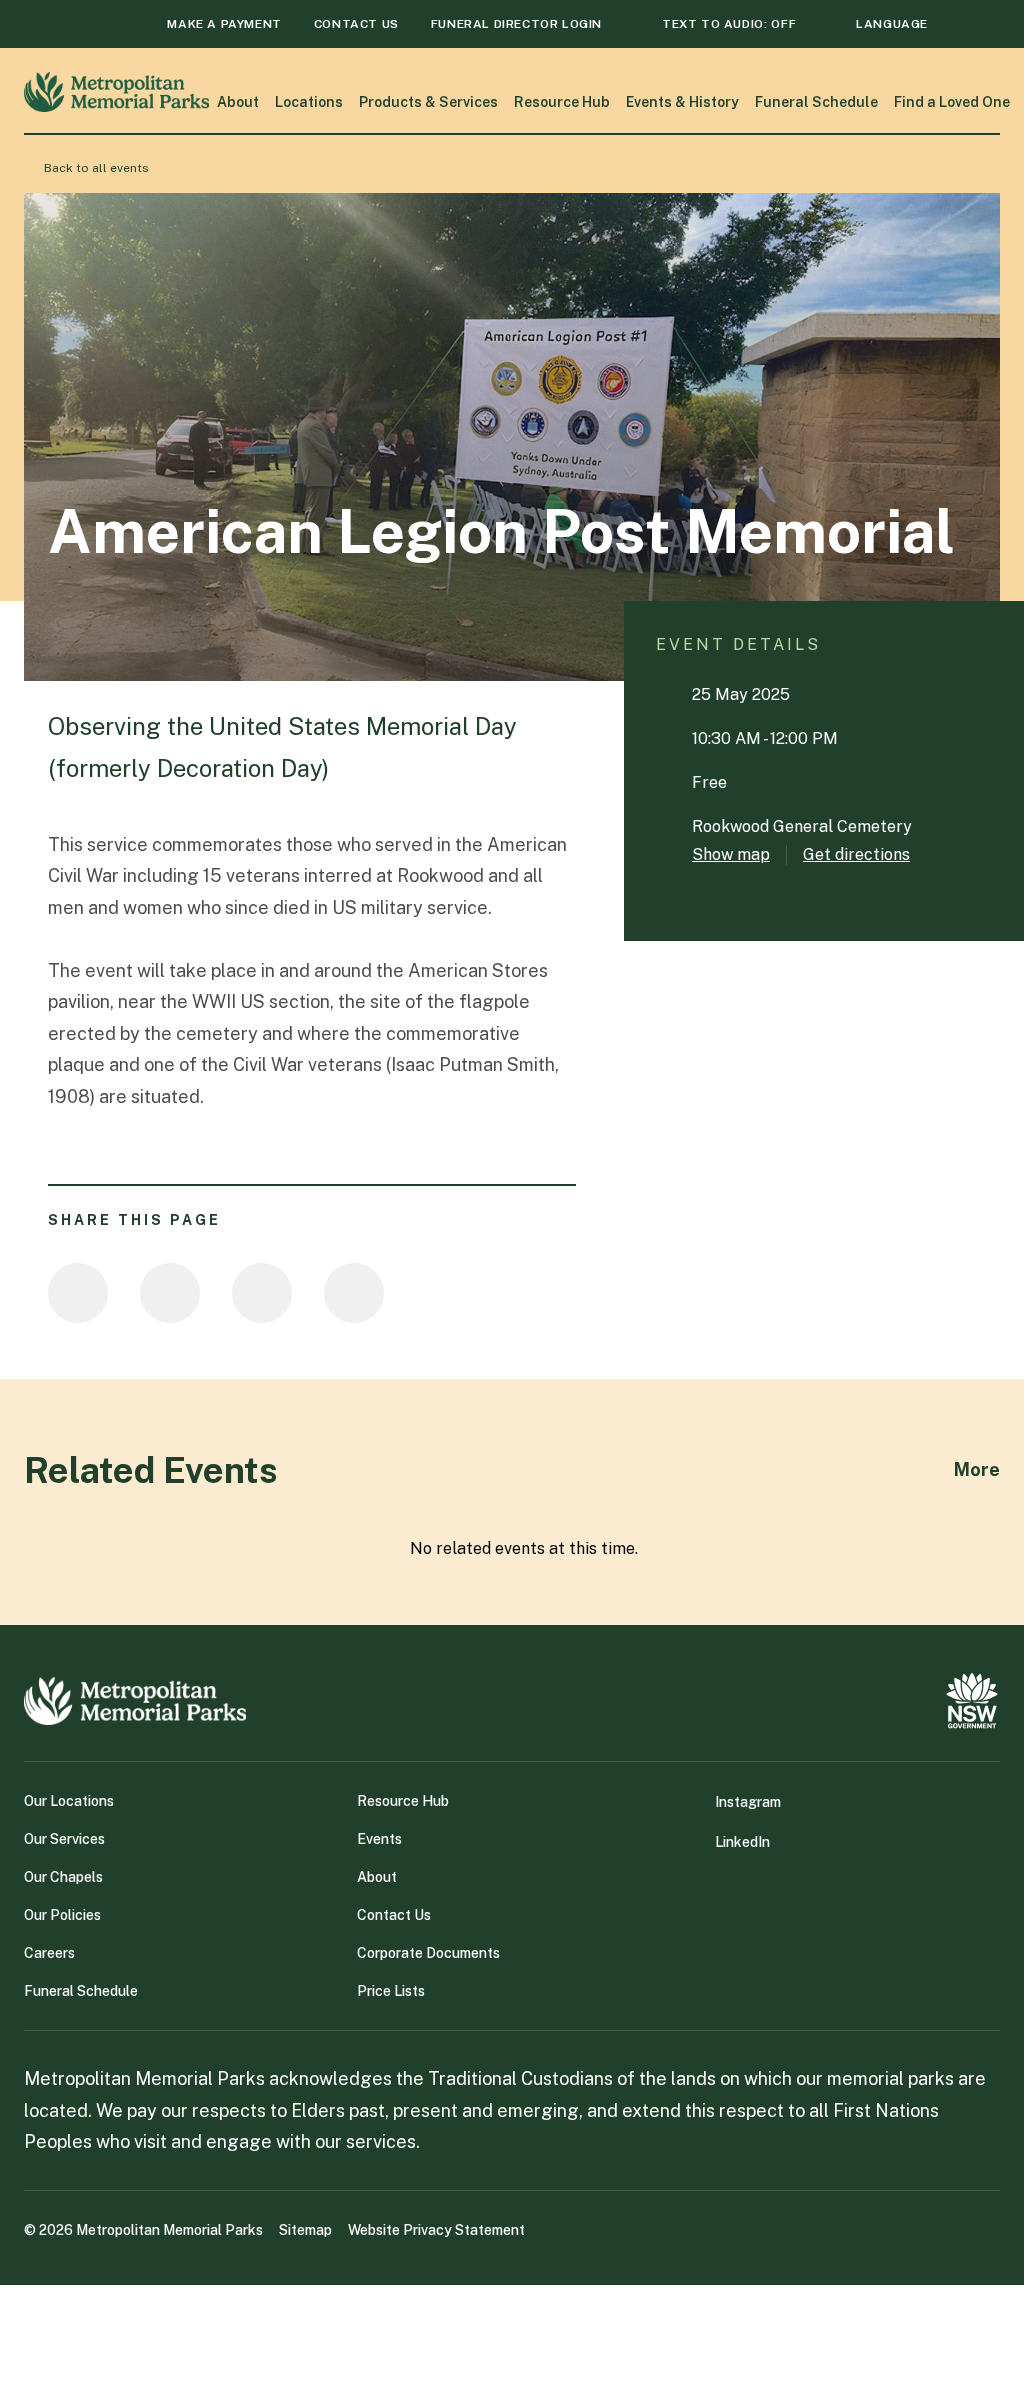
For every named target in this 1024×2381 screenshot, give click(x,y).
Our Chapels (63, 1877)
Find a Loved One (952, 102)
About (238, 102)
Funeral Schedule (816, 102)
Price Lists (391, 1991)
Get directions (856, 854)
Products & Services (428, 102)
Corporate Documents (428, 1953)
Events (379, 1839)
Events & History (682, 102)
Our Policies (62, 1915)
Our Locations (69, 1801)
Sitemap (305, 2230)
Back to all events (96, 168)
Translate (867, 61)
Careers (49, 1953)
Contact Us (394, 1915)
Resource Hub (562, 102)
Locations (309, 102)
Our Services (64, 1839)
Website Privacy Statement (436, 2230)
